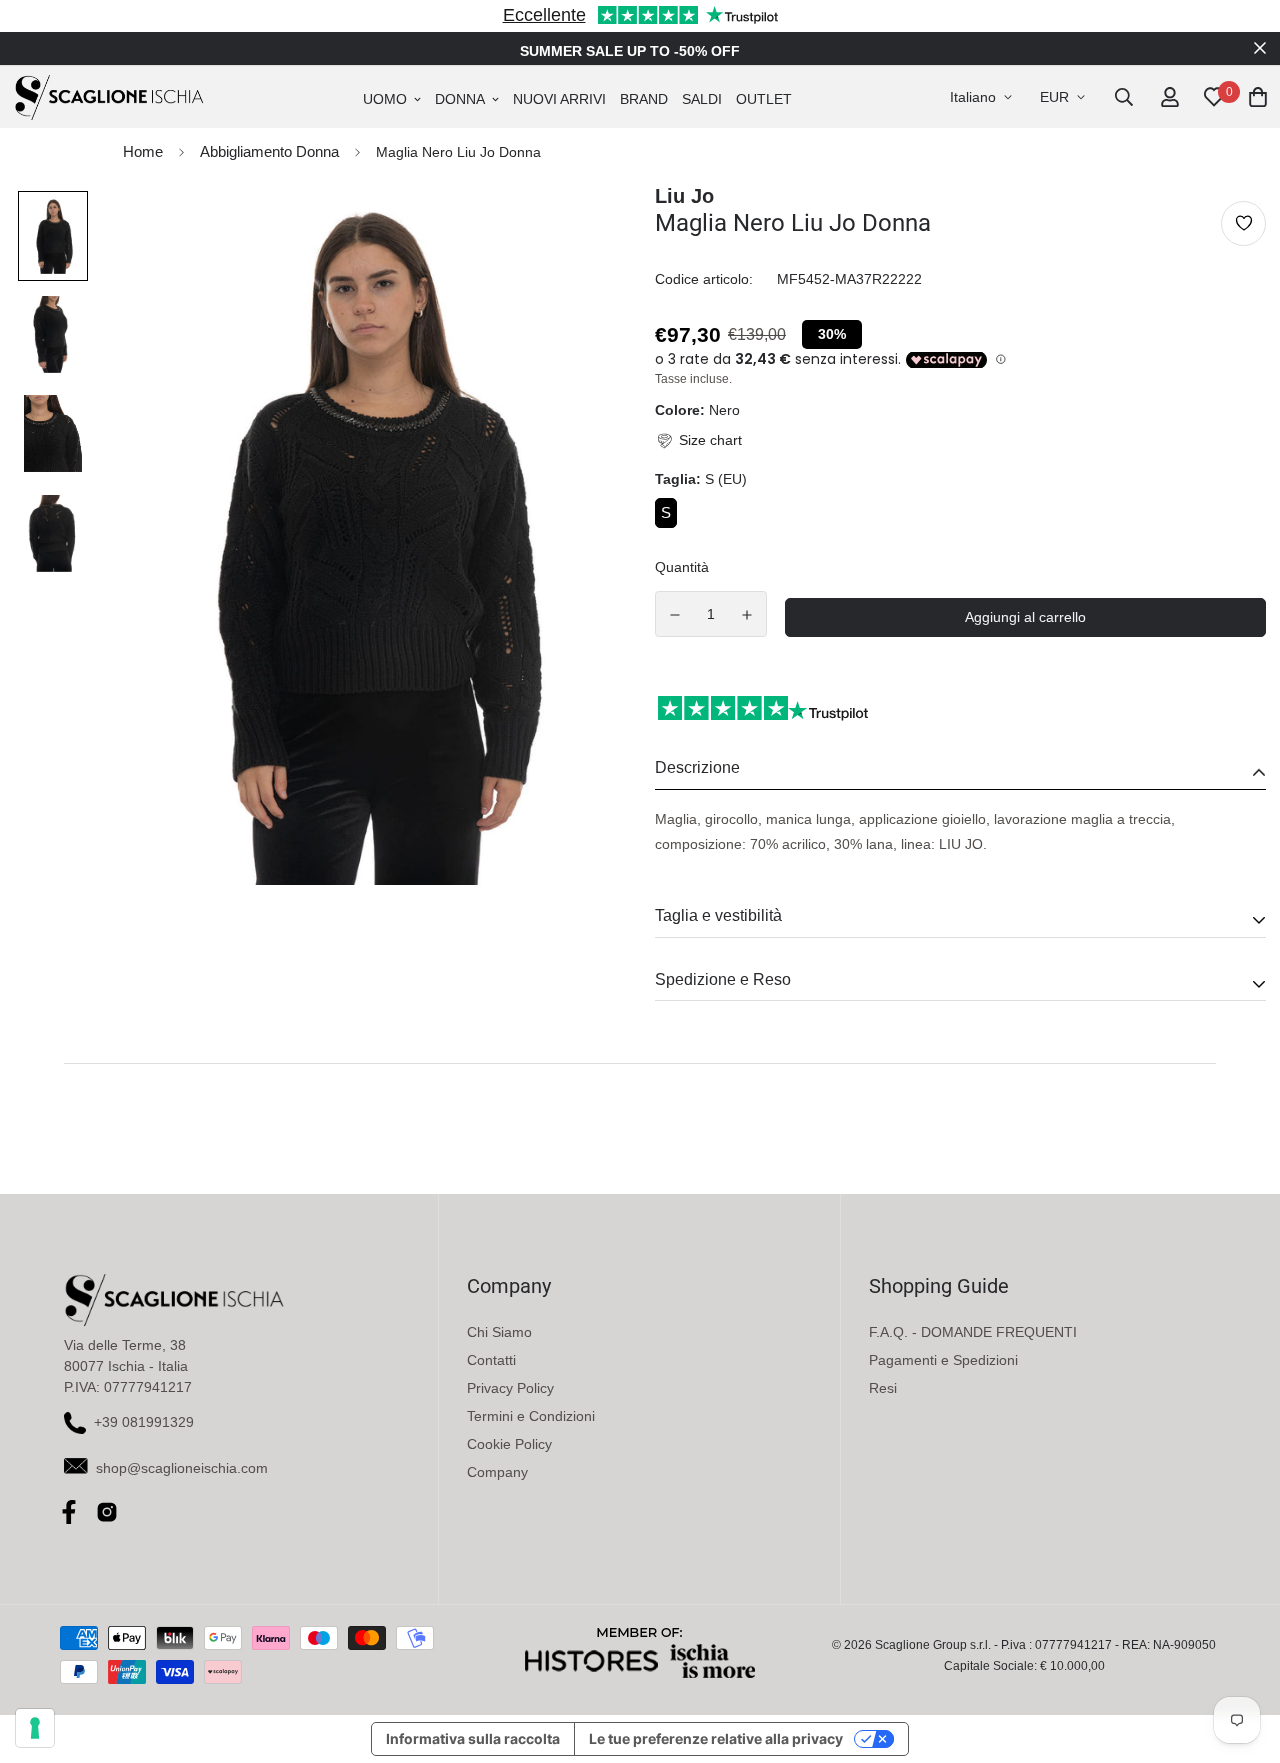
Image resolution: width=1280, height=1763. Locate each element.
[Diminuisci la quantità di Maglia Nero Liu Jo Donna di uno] (675, 615)
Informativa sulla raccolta (473, 1738)
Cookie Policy (509, 1444)
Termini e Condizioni (531, 1416)
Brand (644, 99)
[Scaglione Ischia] (109, 97)
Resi (883, 1388)
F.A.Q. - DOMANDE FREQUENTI (973, 1332)
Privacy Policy (510, 1388)
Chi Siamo (499, 1332)
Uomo (385, 99)
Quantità (682, 567)
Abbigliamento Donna (269, 151)
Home (143, 151)
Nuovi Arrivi (559, 99)
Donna (460, 99)
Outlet (764, 99)
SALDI (702, 99)
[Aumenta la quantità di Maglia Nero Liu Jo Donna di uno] (748, 615)
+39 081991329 (144, 1422)
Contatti (491, 1360)
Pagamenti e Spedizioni (943, 1360)
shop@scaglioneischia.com (182, 1468)
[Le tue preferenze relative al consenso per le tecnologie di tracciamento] (35, 1728)
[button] (698, 440)
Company (497, 1472)
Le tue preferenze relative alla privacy (716, 1738)
